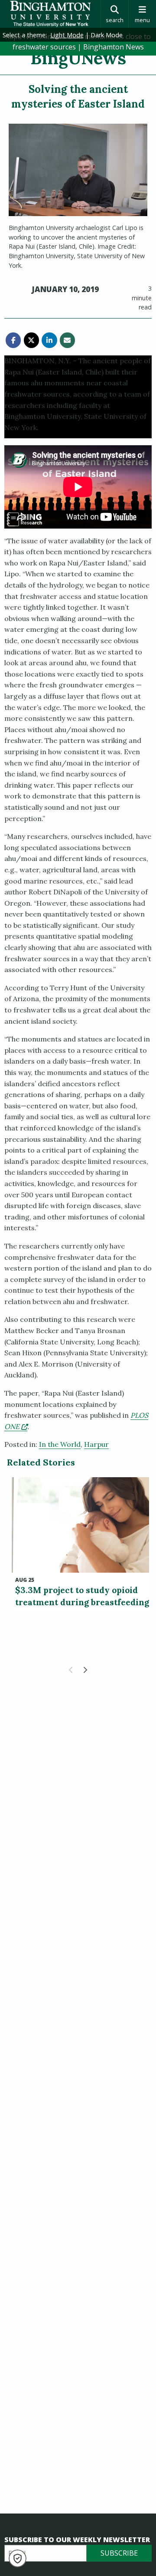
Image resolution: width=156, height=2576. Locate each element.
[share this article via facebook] (13, 340)
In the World (60, 1444)
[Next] (85, 1670)
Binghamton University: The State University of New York (50, 14)
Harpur (96, 1444)
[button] (18, 2558)
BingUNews (78, 58)
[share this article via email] (67, 340)
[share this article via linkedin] (49, 340)
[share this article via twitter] (31, 340)
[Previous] (71, 1670)
